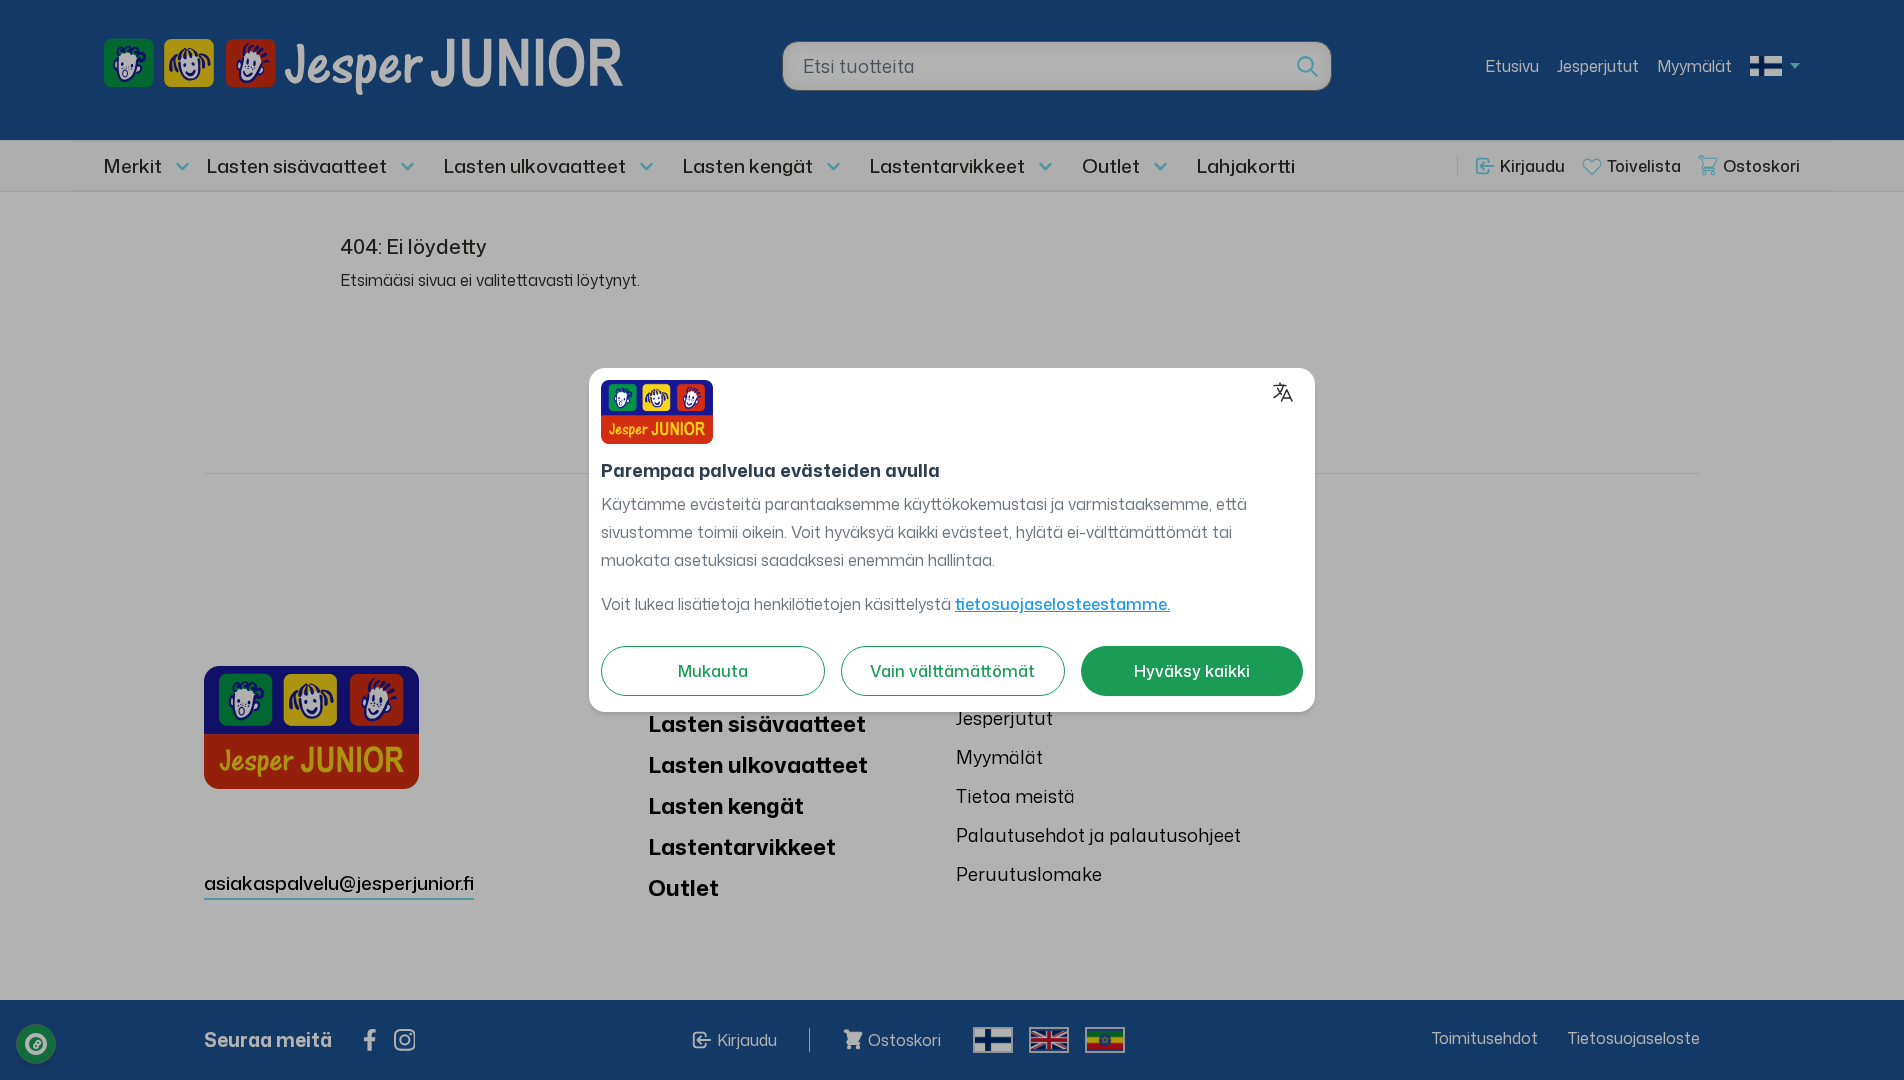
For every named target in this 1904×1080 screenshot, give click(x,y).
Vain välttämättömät (952, 671)
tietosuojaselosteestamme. (1062, 604)
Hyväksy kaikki (1192, 671)
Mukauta (713, 671)
